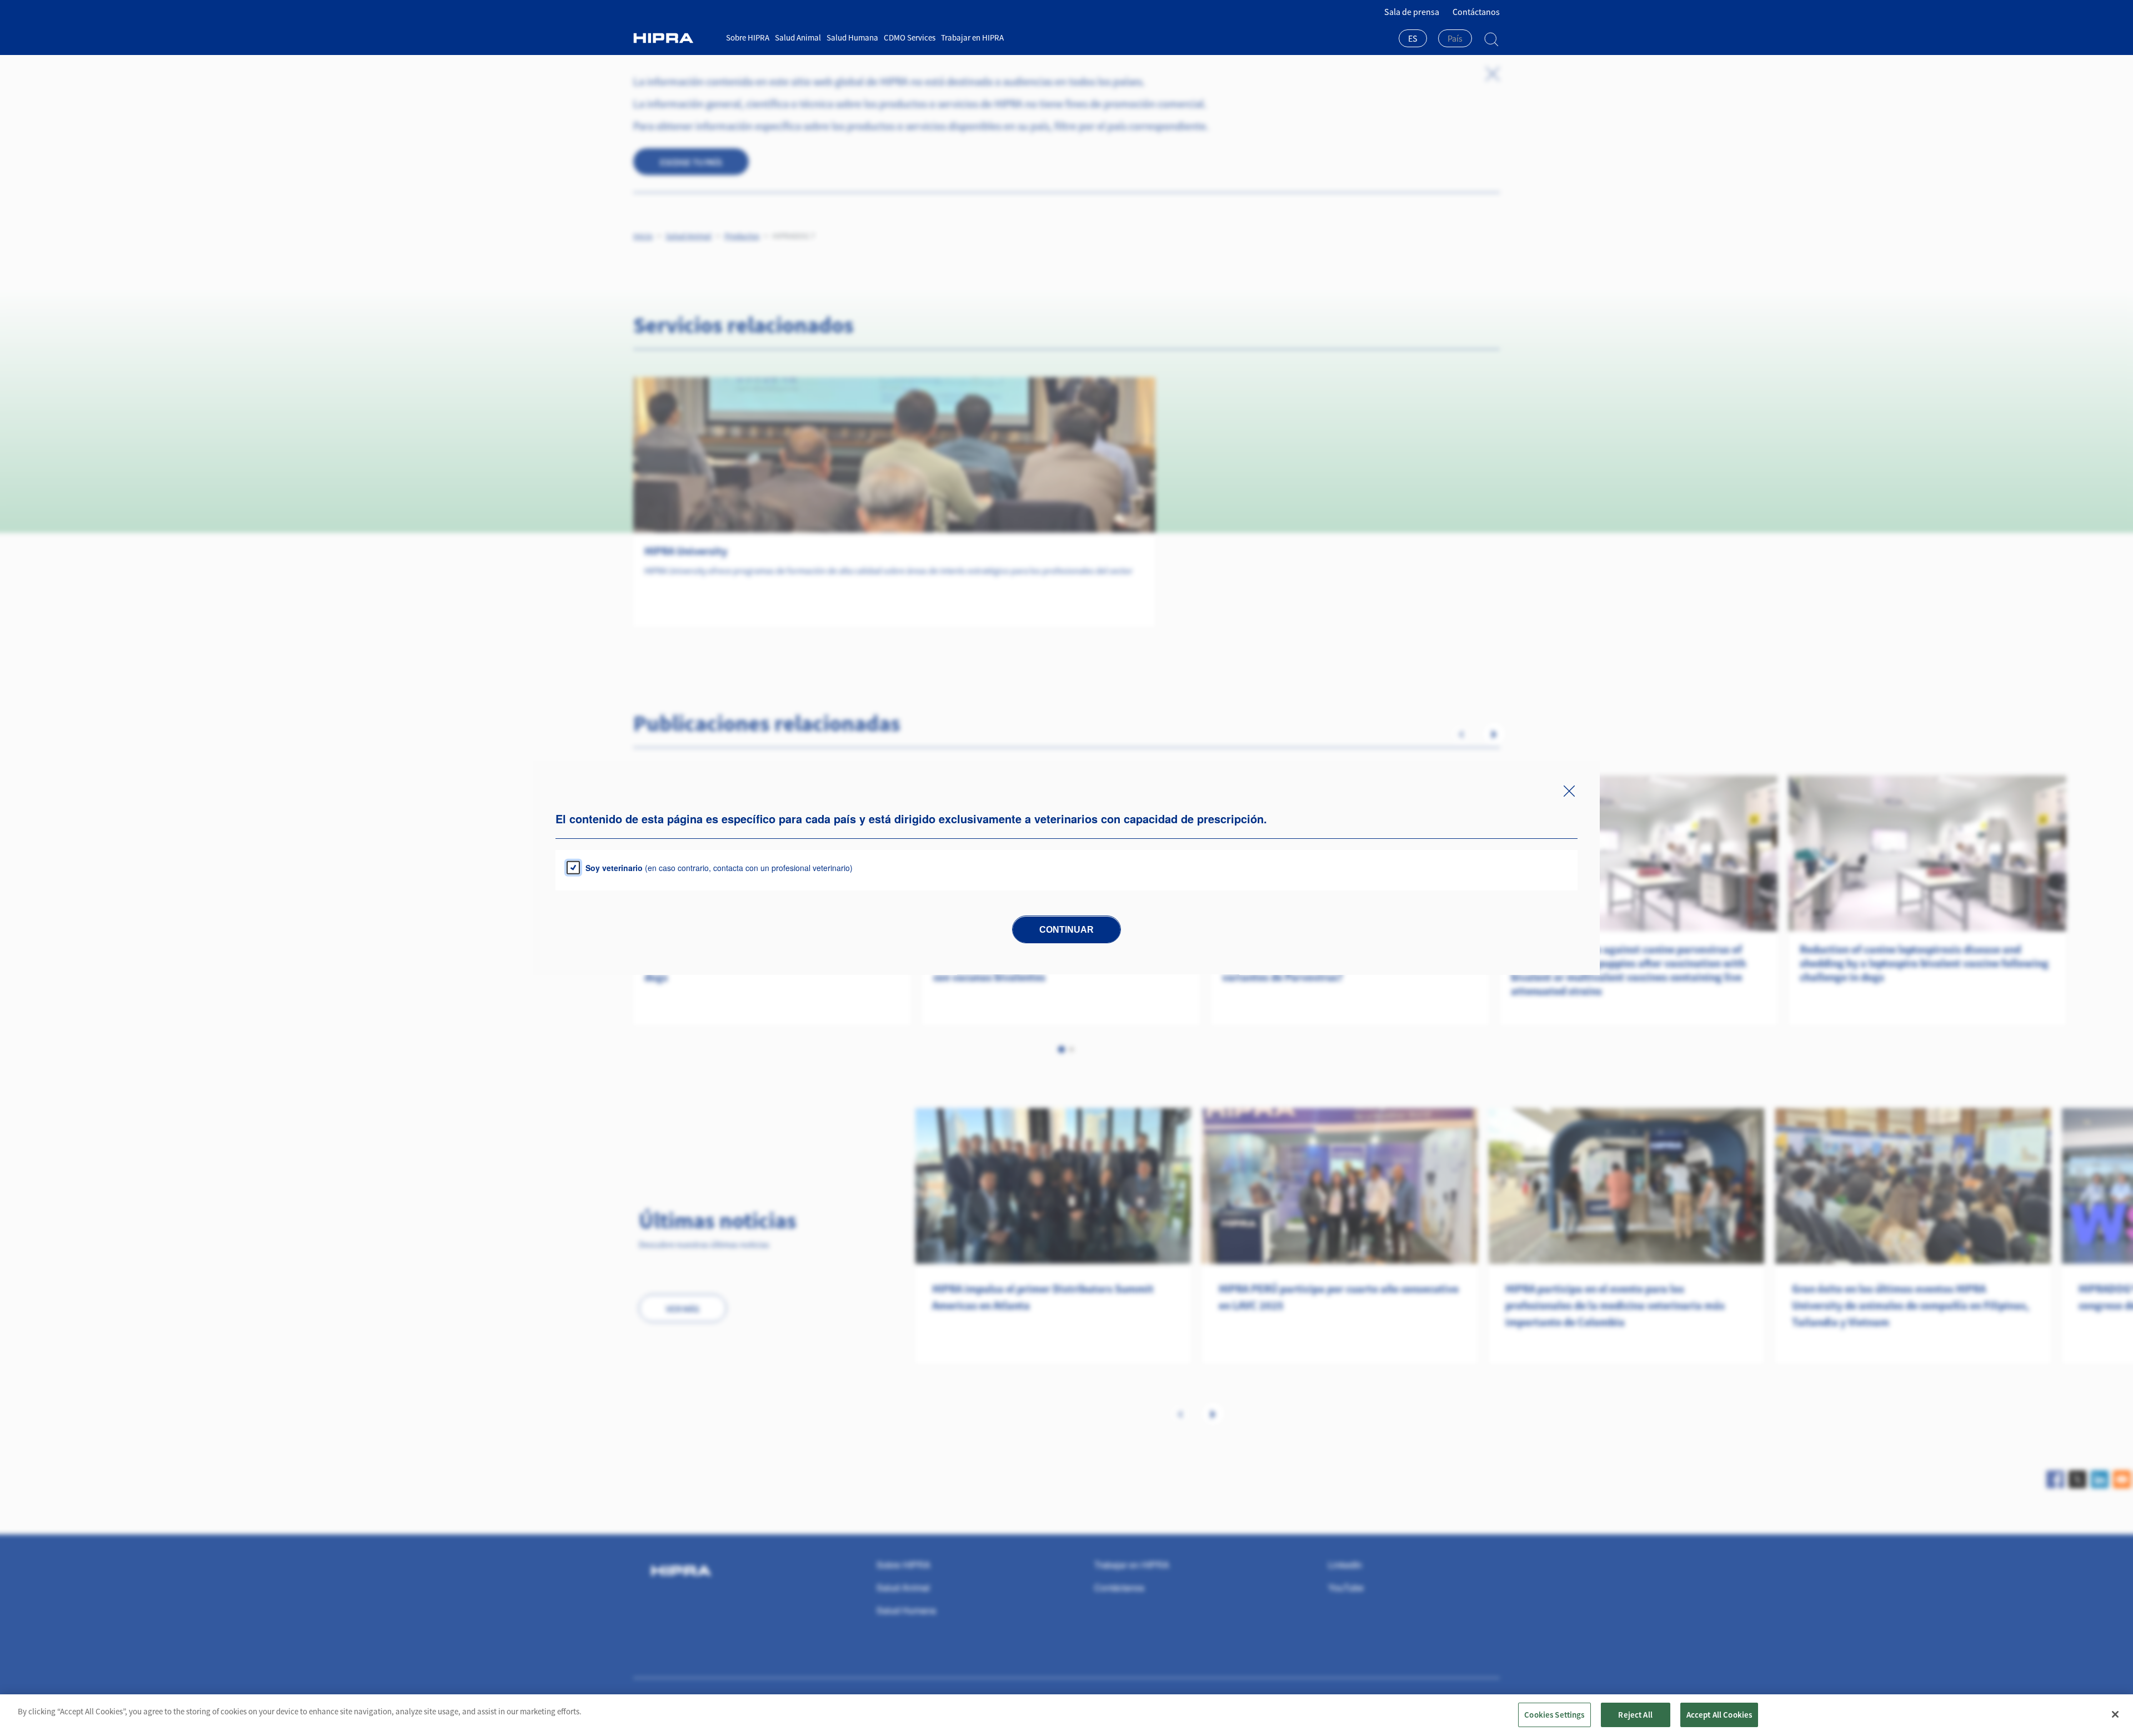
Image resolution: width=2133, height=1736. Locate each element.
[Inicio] (675, 38)
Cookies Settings (1554, 1715)
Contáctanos (1476, 12)
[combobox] (1413, 39)
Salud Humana (852, 37)
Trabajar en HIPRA (972, 37)
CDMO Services (910, 37)
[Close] (2115, 1714)
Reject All (1635, 1715)
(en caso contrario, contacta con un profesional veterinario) (719, 868)
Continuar (1066, 930)
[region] (1066, 1715)
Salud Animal (798, 37)
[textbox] (1455, 38)
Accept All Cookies (1719, 1715)
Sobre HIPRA (748, 37)
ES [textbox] (1413, 38)
